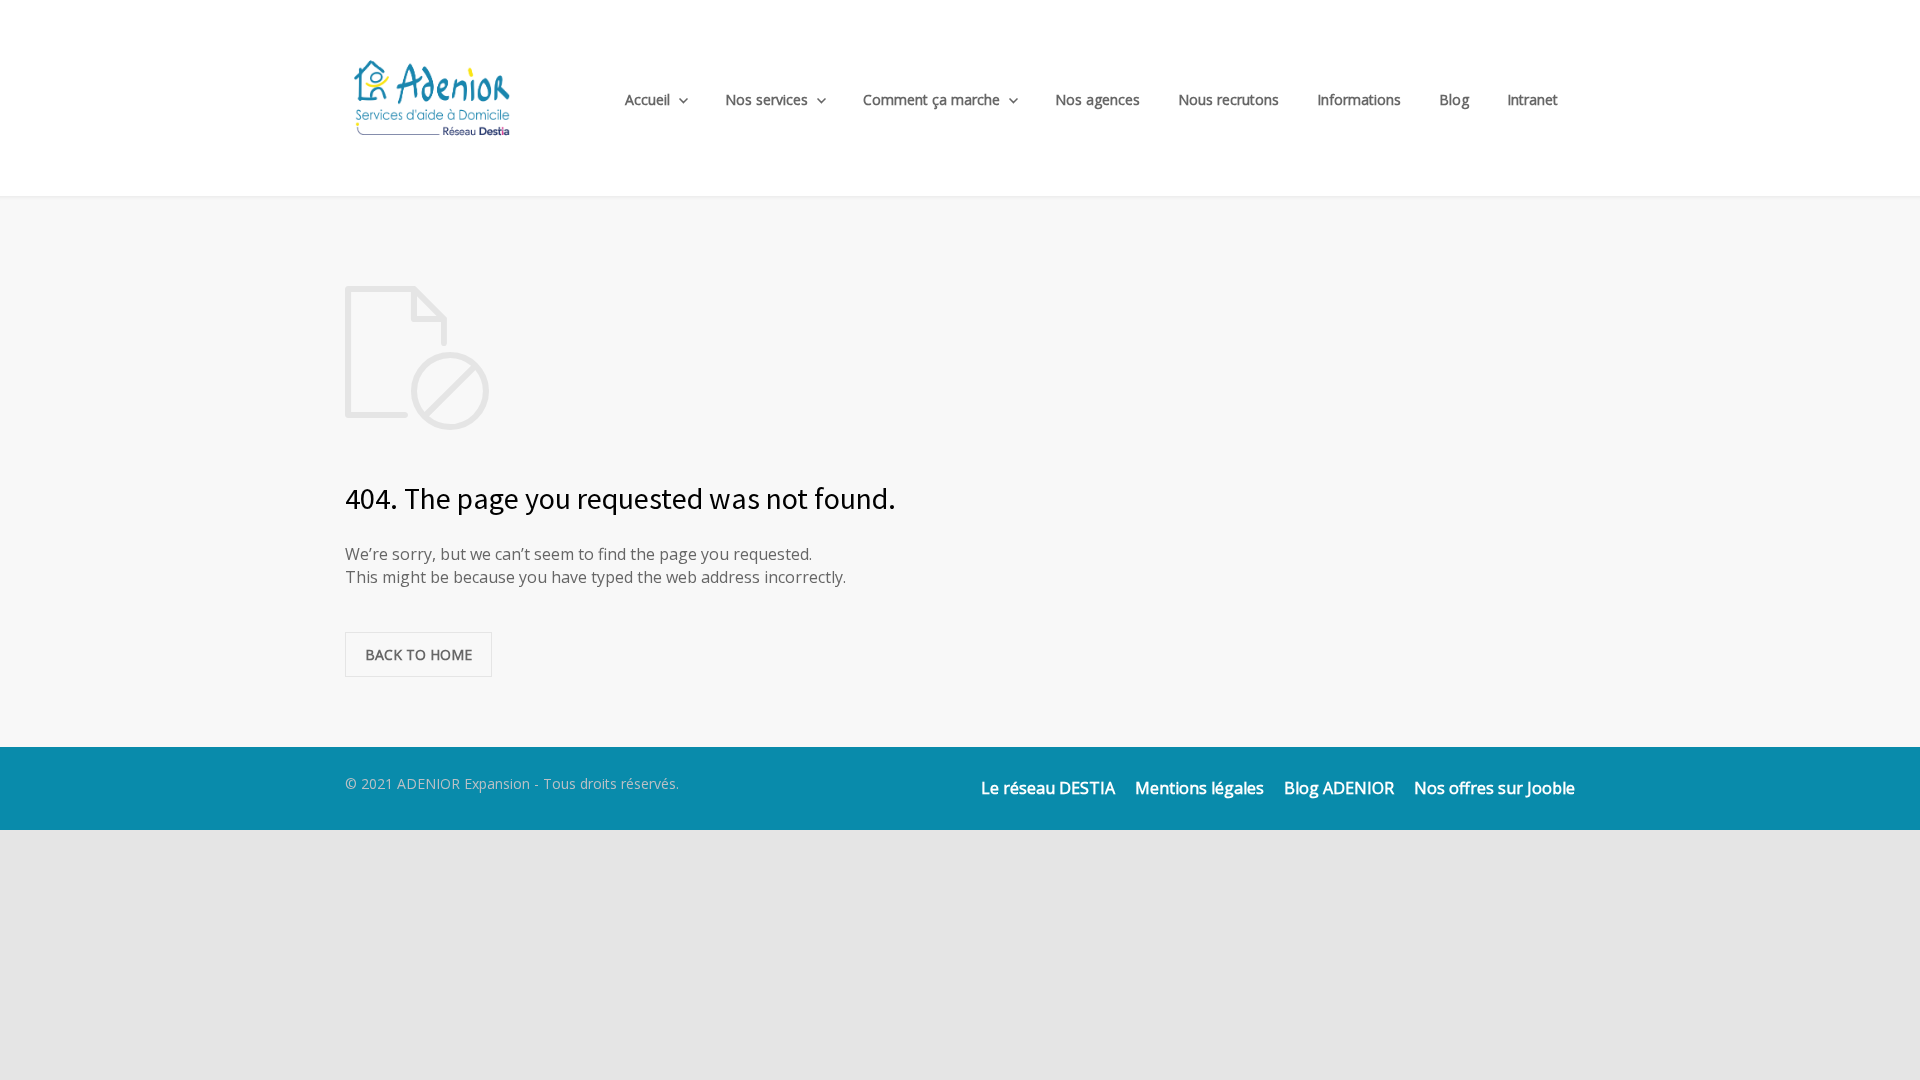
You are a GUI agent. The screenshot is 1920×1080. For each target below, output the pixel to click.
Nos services (766, 99)
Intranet (1532, 99)
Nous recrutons (1228, 99)
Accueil (647, 99)
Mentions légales (1199, 788)
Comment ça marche (931, 99)
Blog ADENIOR (1339, 788)
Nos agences (1097, 99)
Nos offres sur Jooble (1494, 788)
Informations (1359, 99)
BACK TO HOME (418, 654)
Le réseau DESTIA (1048, 788)
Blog (1454, 99)
